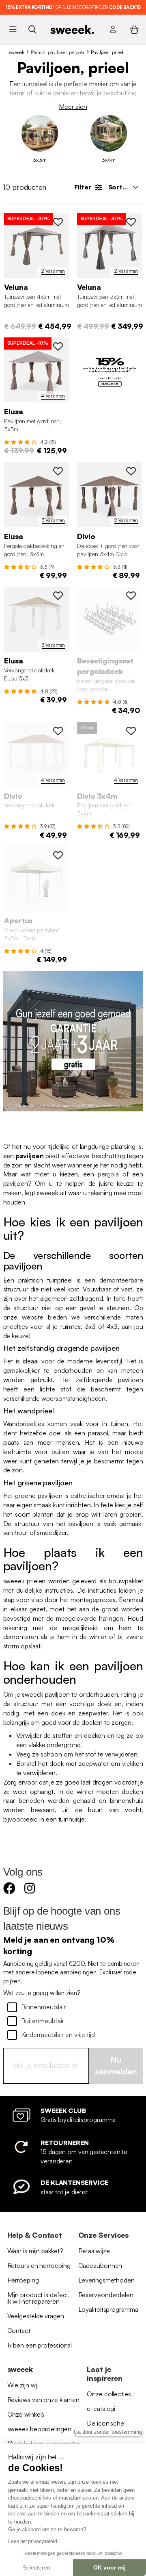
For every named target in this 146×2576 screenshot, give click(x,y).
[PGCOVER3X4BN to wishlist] (131, 471)
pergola (108, 1174)
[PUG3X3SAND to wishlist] (58, 855)
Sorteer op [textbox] (126, 187)
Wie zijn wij (23, 2385)
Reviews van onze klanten (44, 2400)
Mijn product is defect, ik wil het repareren (39, 2298)
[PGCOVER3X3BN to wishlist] (58, 471)
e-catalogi (101, 2409)
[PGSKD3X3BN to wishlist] (58, 346)
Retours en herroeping (39, 2265)
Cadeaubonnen (100, 2265)
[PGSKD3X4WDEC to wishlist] (131, 731)
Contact (19, 2330)
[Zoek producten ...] (32, 29)
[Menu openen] (13, 29)
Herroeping (23, 2280)
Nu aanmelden (116, 2065)
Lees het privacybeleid (33, 2541)
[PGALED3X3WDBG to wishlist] (131, 222)
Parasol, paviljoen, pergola (58, 52)
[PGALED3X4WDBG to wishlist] (58, 222)
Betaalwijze (94, 2251)
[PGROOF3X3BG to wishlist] (58, 596)
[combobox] (122, 187)
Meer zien (73, 107)
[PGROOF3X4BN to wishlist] (58, 731)
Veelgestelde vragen (36, 2316)
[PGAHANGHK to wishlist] (131, 596)
